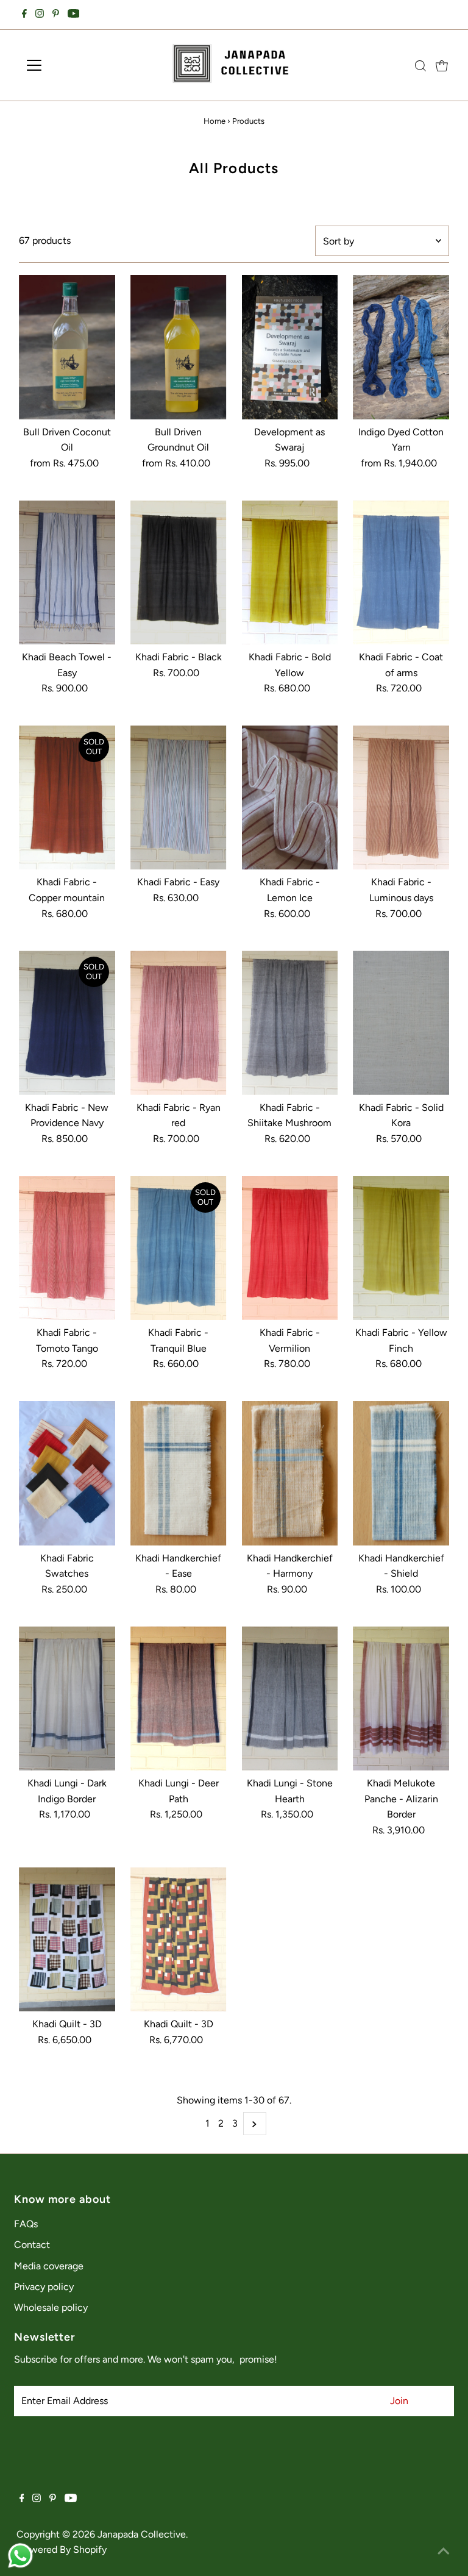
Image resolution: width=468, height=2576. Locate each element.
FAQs (26, 2224)
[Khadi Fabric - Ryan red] (179, 1023)
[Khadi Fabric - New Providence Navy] (67, 1023)
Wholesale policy (51, 2307)
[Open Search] (420, 66)
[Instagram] (40, 15)
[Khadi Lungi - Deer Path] (179, 1698)
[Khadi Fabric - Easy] (179, 798)
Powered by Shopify (63, 2549)
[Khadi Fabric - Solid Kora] (401, 1023)
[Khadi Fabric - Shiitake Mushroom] (290, 1023)
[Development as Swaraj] (290, 347)
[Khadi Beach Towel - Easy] (67, 573)
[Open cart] (442, 65)
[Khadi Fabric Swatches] (67, 1473)
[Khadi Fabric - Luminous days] (401, 798)
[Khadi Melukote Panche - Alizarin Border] (401, 1698)
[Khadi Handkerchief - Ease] (179, 1473)
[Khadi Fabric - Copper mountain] (67, 798)
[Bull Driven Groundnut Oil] (179, 347)
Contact (32, 2245)
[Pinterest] (56, 15)
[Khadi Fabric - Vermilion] (290, 1248)
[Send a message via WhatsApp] (20, 2556)
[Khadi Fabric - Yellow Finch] (401, 1248)
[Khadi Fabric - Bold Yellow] (290, 573)
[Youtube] (74, 15)
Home (214, 121)
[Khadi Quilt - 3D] (67, 1939)
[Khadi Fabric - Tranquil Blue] (179, 1248)
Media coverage (49, 2266)
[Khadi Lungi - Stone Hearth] (290, 1698)
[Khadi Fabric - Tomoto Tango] (67, 1248)
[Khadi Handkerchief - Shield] (401, 1473)
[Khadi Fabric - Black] (179, 573)
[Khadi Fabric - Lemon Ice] (290, 798)
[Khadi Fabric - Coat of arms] (401, 573)
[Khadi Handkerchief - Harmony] (290, 1473)
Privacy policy (44, 2287)
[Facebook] (24, 15)
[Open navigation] (70, 65)
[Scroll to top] (444, 2552)
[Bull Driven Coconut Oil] (67, 347)
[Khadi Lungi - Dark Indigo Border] (67, 1698)
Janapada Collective (142, 2534)
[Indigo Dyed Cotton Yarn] (401, 347)
